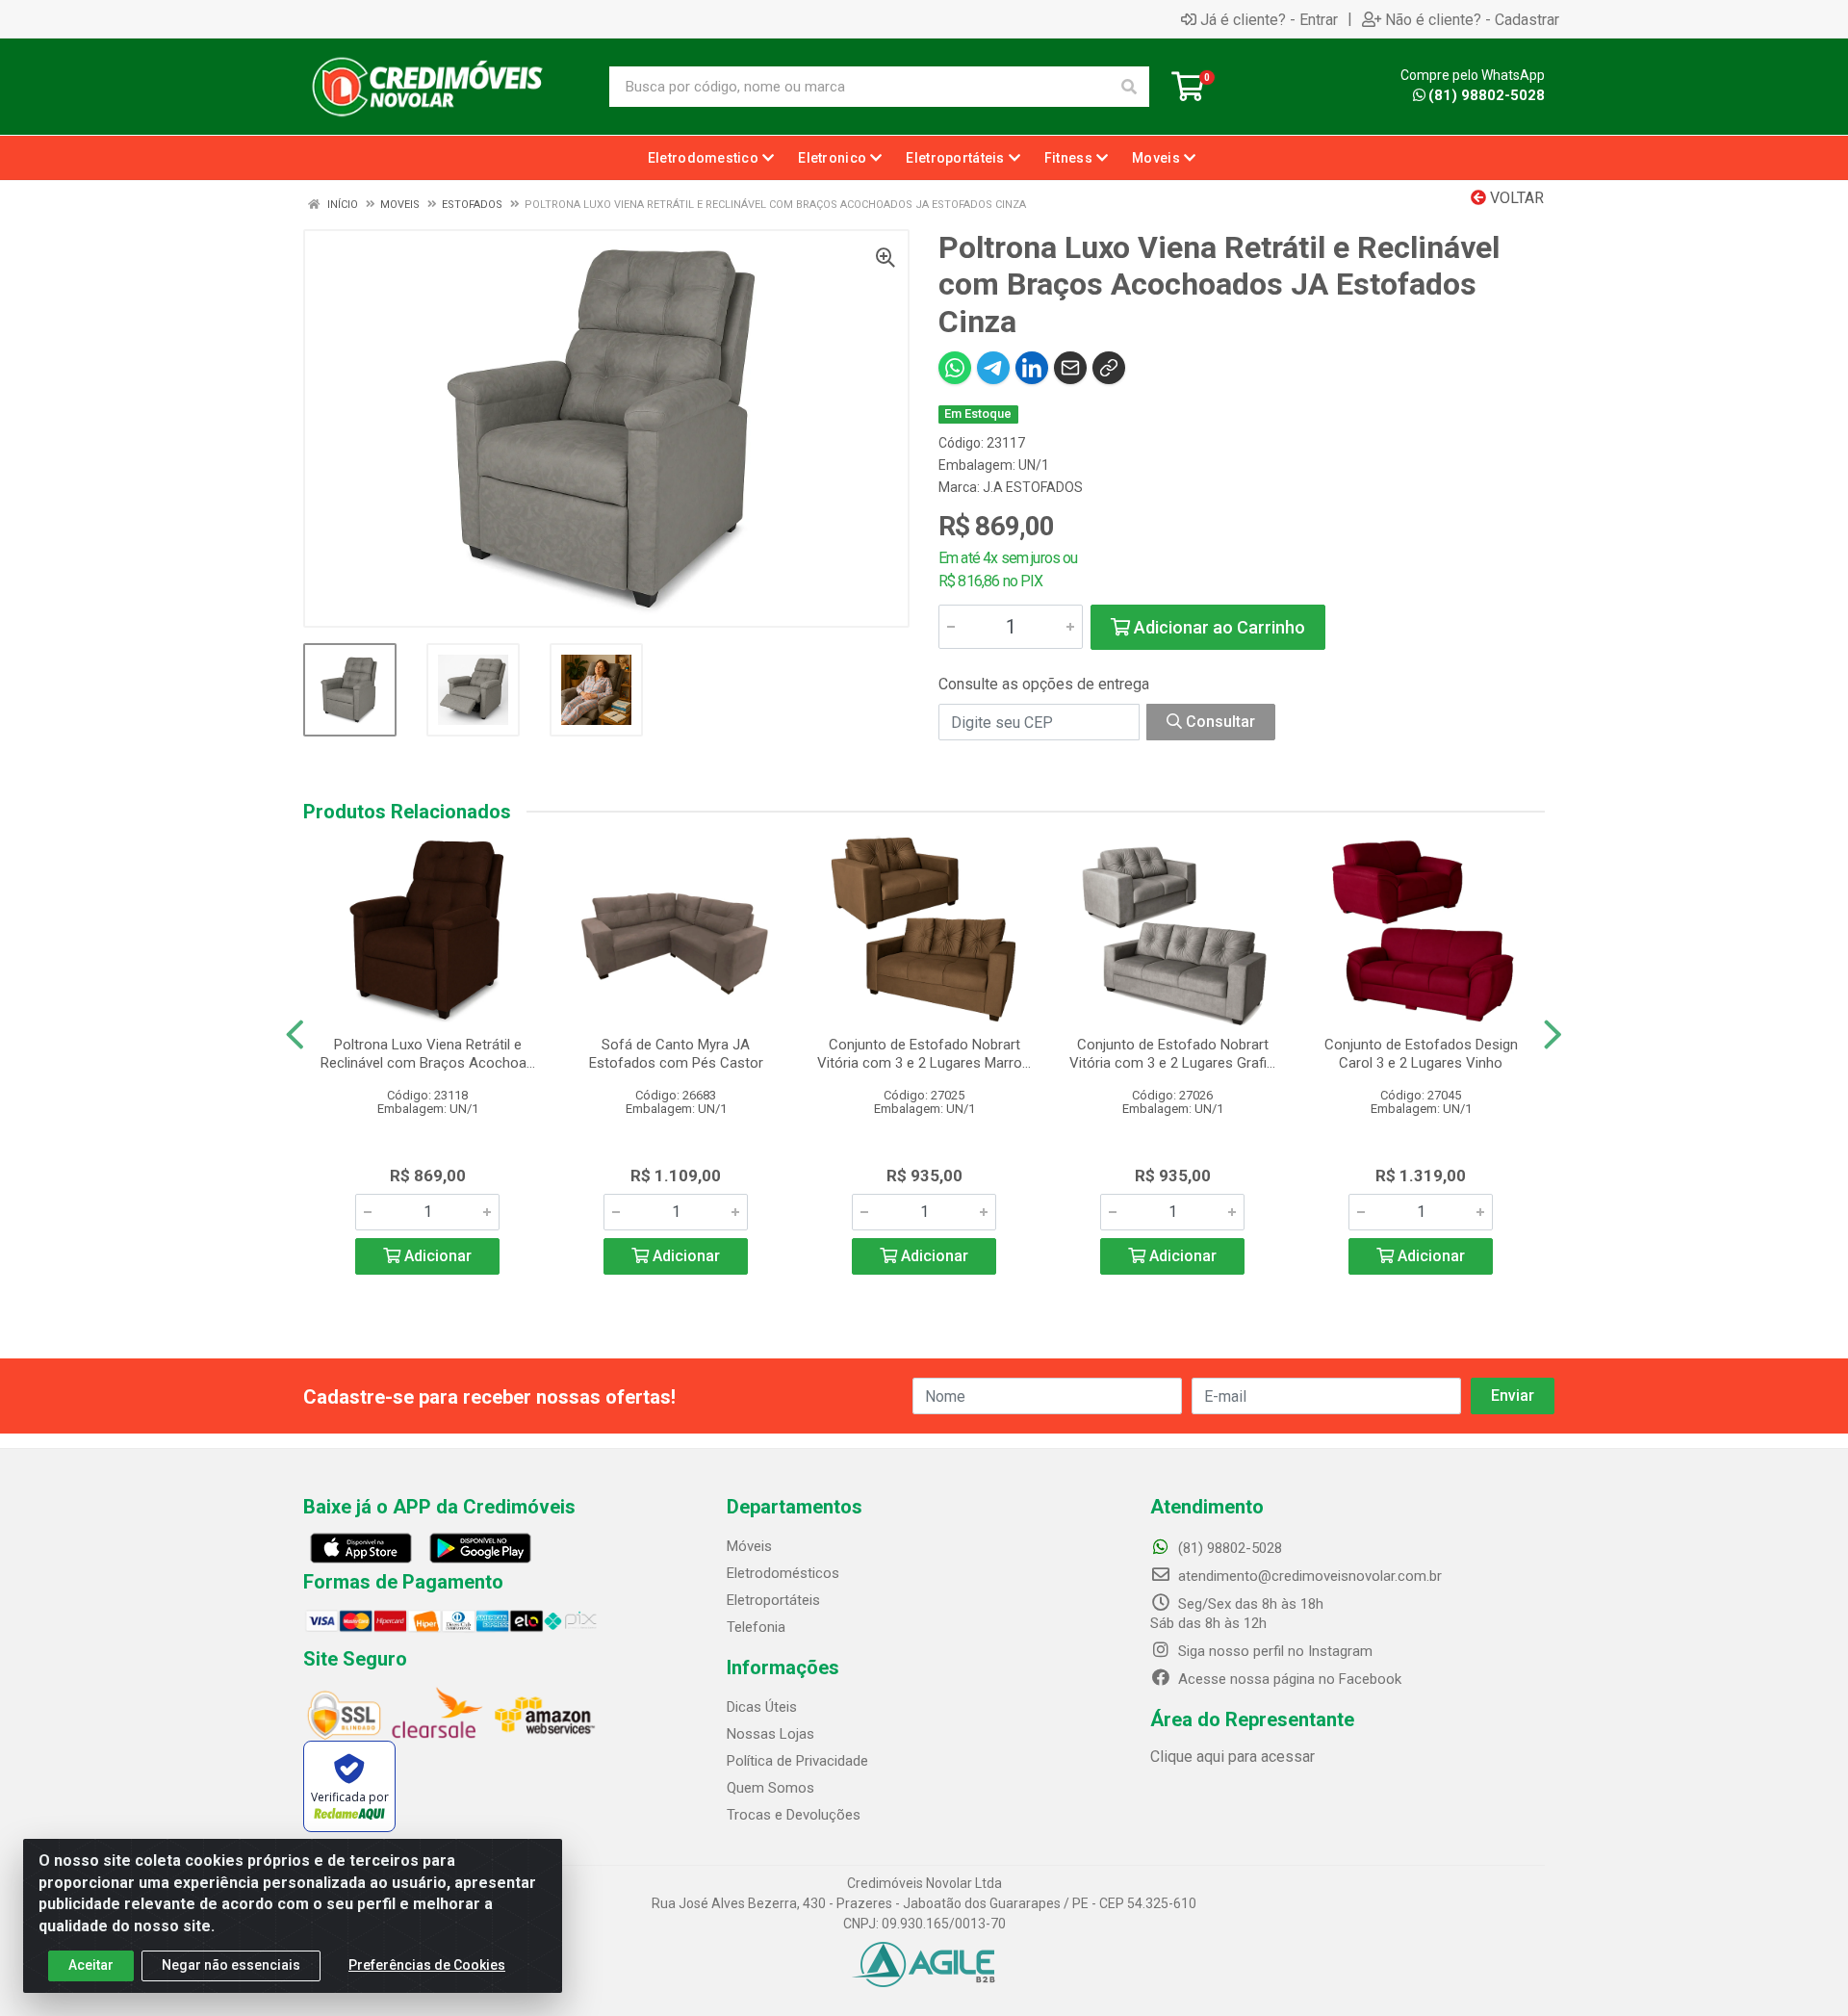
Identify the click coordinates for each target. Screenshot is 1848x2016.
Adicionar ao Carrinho (1218, 627)
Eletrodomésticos (783, 1573)
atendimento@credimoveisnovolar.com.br (1310, 1576)
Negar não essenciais (231, 1965)
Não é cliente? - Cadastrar (1472, 19)
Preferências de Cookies (427, 1965)
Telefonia (756, 1627)
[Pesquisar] (1129, 87)
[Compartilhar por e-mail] (1070, 368)
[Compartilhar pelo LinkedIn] (1032, 368)
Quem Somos (770, 1788)
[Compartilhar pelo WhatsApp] (955, 368)
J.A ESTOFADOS (1033, 487)
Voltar (1515, 198)
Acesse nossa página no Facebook (1288, 1679)
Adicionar (436, 1256)
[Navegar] (295, 1035)
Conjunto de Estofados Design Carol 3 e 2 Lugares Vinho (1421, 1054)
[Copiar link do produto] (1109, 368)
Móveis (749, 1546)
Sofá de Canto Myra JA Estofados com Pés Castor (676, 1054)
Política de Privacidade (797, 1761)
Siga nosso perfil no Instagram (1273, 1651)
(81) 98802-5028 (1487, 95)
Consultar (1219, 722)
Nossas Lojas (770, 1734)
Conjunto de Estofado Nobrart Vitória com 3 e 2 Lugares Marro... (924, 1054)
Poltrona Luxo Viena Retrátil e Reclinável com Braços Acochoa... (428, 1054)
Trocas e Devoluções (794, 1815)
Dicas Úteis (762, 1707)
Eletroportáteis (773, 1600)
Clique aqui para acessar (1232, 1757)
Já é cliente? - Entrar (1269, 19)
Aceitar (91, 1965)
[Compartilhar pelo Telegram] (993, 368)
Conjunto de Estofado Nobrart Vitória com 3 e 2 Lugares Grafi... (1172, 1054)
